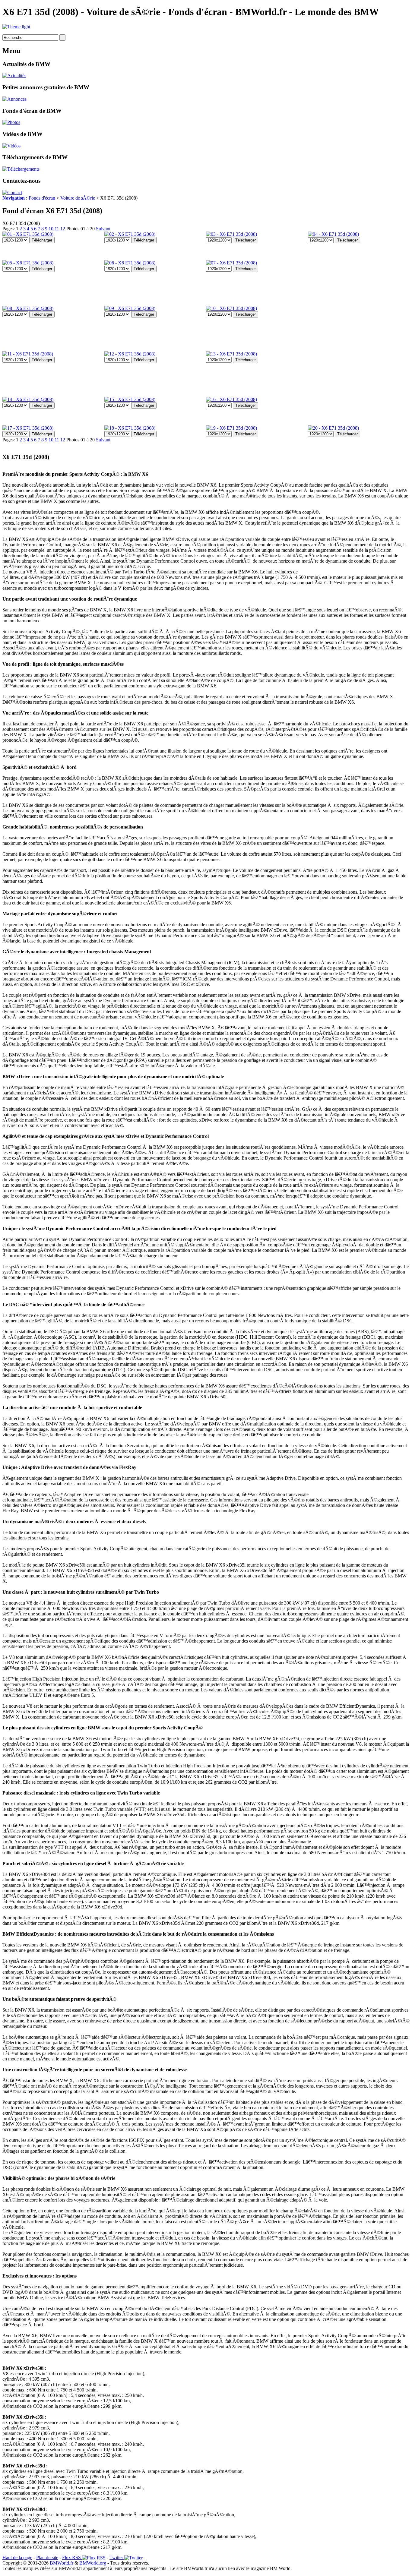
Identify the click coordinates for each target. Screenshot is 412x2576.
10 (51, 229)
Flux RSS (72, 2557)
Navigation (14, 198)
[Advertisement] (332, 334)
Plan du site (47, 2557)
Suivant (103, 229)
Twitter (117, 2557)
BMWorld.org (93, 2563)
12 (63, 229)
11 (57, 229)
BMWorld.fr (62, 2563)
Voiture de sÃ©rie (78, 198)
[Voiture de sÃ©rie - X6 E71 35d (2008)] (28, 234)
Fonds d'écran (42, 198)
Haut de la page (17, 2557)
